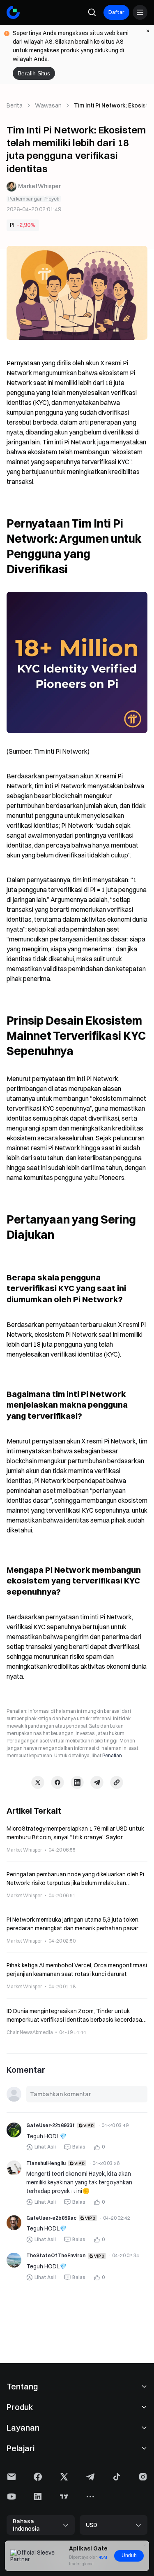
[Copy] (117, 1782)
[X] (38, 1782)
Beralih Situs (34, 73)
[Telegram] (97, 1782)
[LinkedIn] (77, 1782)
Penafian (112, 1755)
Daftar (116, 12)
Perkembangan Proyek (34, 199)
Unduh (129, 2555)
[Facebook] (57, 1782)
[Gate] (13, 12)
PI (12, 225)
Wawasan (48, 105)
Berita (15, 105)
